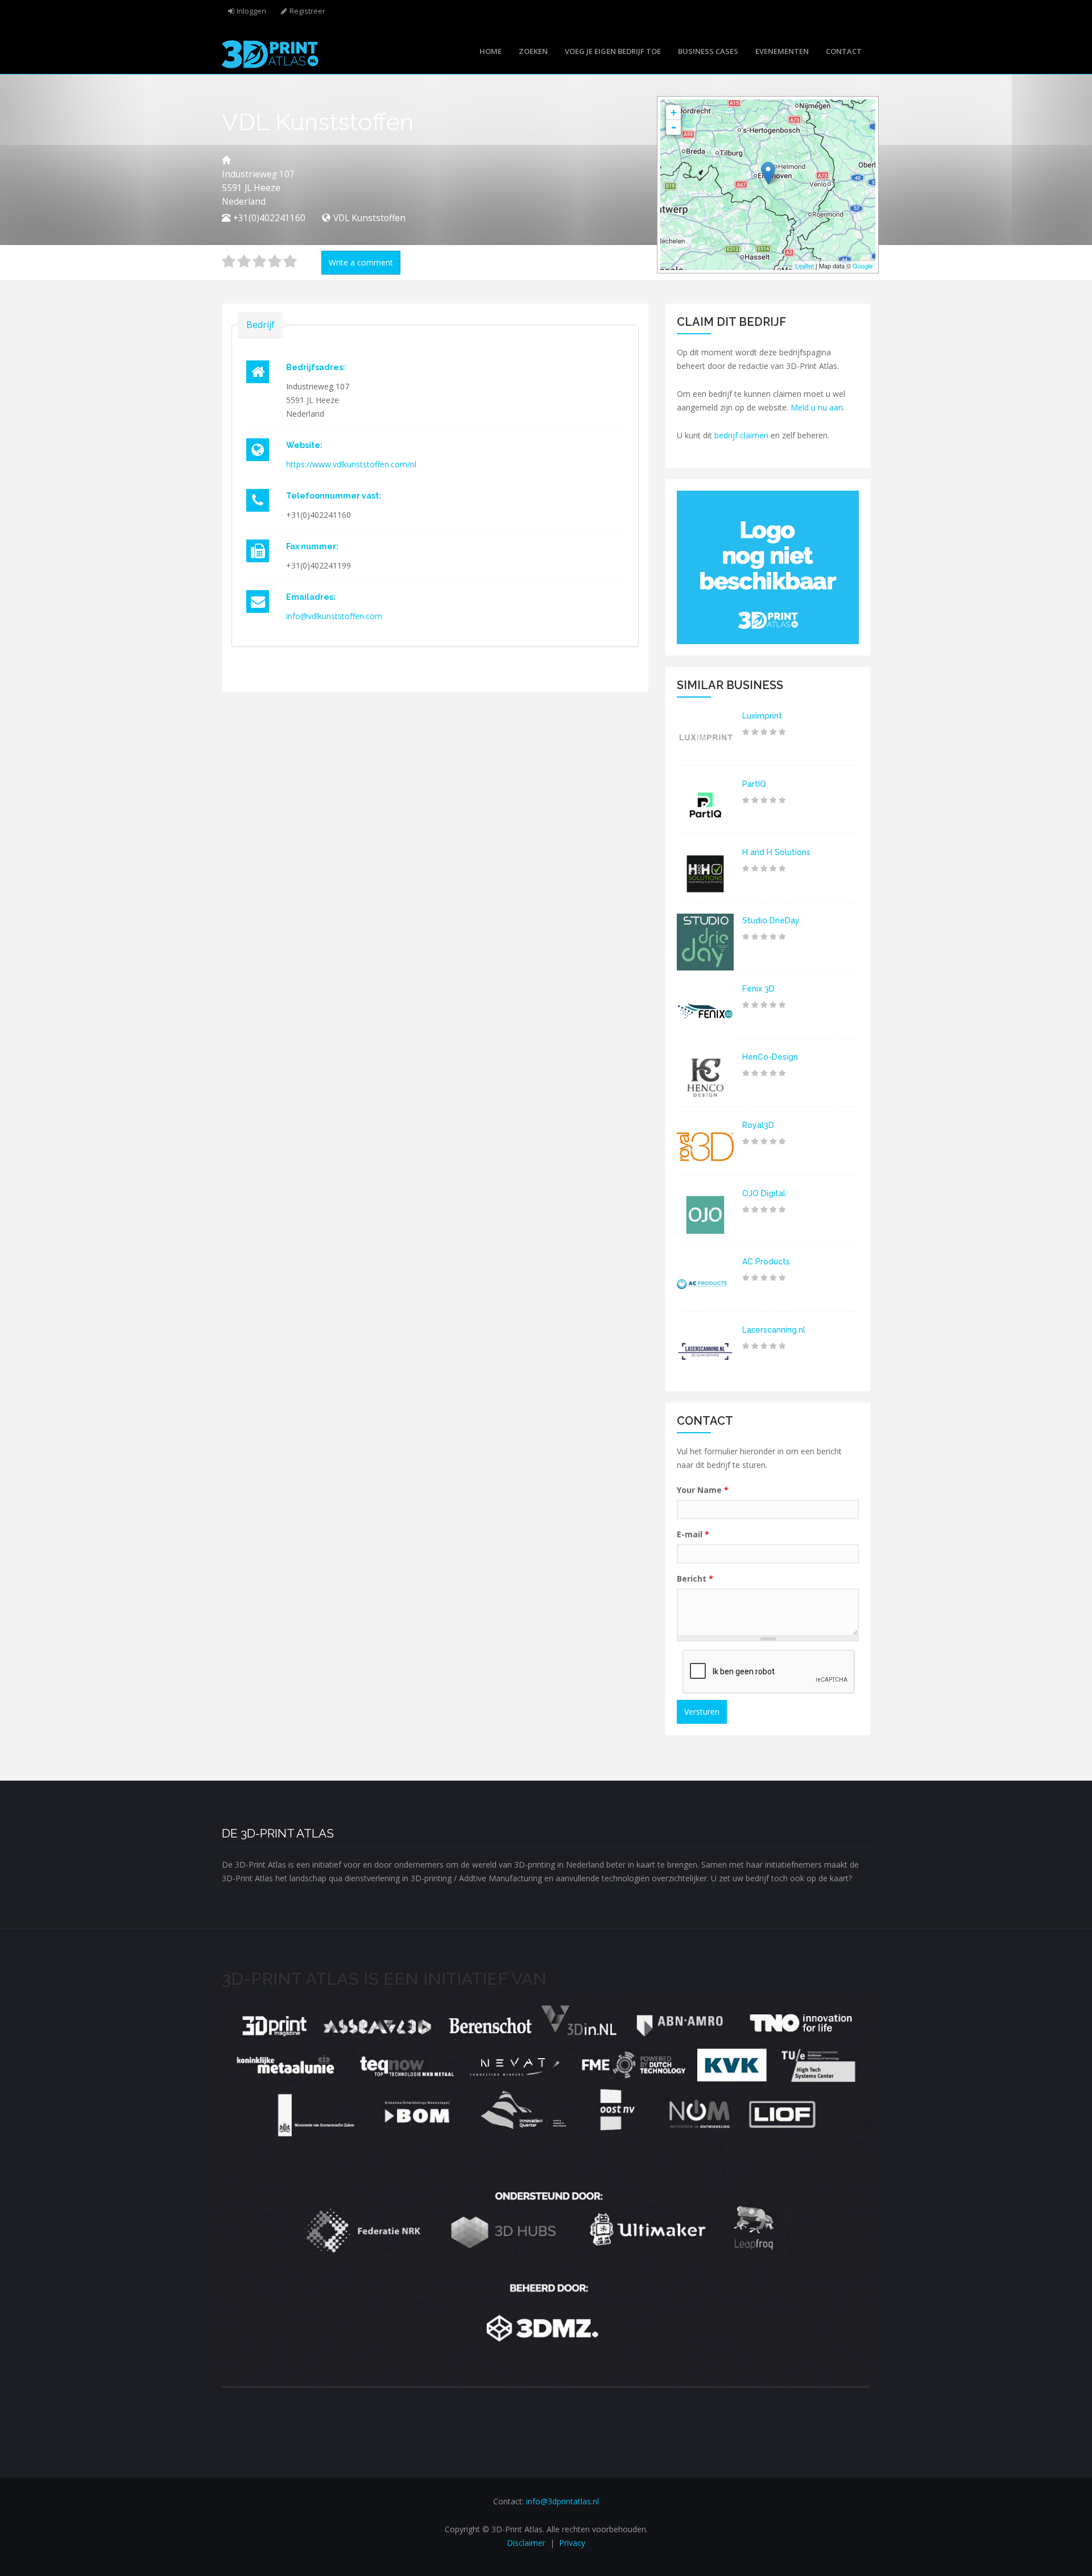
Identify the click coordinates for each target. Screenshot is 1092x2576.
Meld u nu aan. (818, 407)
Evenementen (782, 51)
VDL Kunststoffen (369, 218)
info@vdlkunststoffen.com (334, 616)
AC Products (766, 1262)
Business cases (708, 51)
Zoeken (533, 51)
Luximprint (762, 716)
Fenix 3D (758, 989)
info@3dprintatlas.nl (562, 2501)
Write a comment (361, 262)
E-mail (693, 1534)
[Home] (270, 53)
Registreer (307, 11)
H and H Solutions (776, 852)
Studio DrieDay (771, 920)
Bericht (695, 1579)
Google (863, 266)
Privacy (572, 2543)
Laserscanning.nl (774, 1330)
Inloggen (251, 11)
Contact (844, 51)
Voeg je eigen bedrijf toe (613, 51)
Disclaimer (526, 2543)
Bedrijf (260, 325)
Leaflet (804, 266)
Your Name (703, 1490)
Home (491, 51)
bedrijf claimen (741, 435)
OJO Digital (764, 1193)
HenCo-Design (770, 1057)
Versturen (702, 1712)
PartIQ (754, 784)
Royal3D (758, 1125)
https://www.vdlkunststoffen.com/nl (351, 464)
